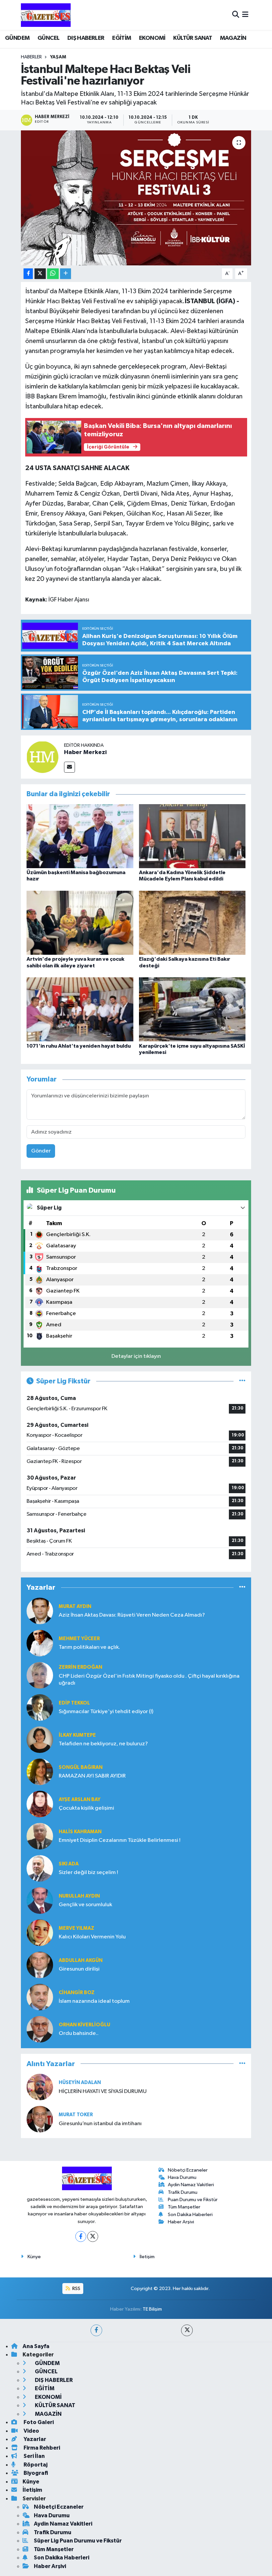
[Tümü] (242, 1588)
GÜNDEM (17, 38)
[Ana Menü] (245, 15)
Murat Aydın (75, 1606)
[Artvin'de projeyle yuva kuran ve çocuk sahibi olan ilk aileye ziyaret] (80, 923)
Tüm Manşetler (184, 2207)
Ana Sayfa (36, 2346)
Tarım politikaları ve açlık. (89, 1647)
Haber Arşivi (181, 2222)
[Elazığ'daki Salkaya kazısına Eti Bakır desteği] (192, 923)
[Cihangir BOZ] (40, 1997)
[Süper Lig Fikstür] (242, 1381)
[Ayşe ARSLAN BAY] (40, 1804)
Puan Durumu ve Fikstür (193, 2200)
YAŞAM (58, 57)
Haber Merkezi (85, 752)
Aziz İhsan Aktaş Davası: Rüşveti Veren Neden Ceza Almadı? (132, 1615)
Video (31, 2431)
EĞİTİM (122, 38)
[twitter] (187, 2330)
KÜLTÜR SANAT (193, 38)
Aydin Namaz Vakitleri (191, 2185)
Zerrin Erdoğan (80, 1667)
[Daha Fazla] (66, 274)
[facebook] (96, 2330)
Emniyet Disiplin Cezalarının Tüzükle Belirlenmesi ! (120, 1840)
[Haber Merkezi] (42, 757)
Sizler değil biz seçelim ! (88, 1873)
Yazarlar (34, 2439)
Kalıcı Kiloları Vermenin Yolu (92, 1937)
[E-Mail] (69, 767)
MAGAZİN (233, 38)
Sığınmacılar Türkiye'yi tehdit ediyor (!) (106, 1712)
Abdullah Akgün (81, 1960)
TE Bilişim (152, 2309)
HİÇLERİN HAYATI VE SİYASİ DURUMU (103, 2091)
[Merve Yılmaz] (40, 1933)
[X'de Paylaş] (40, 274)
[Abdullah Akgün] (40, 1965)
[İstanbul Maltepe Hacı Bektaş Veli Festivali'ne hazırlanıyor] (136, 198)
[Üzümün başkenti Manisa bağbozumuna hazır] (80, 836)
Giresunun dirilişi (79, 1969)
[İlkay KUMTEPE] (40, 1740)
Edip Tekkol (74, 1703)
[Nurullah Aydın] (40, 1900)
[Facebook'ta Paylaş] (28, 274)
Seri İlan (34, 2456)
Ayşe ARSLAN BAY (80, 1800)
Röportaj (35, 2465)
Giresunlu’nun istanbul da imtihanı (100, 2124)
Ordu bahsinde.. (79, 2033)
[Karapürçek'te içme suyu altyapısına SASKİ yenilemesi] (192, 1009)
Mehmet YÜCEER (79, 1639)
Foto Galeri (38, 2422)
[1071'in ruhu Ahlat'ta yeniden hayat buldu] (80, 1009)
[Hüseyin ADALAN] (40, 2087)
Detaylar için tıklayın (136, 1356)
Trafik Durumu (183, 2192)
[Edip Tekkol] (40, 1707)
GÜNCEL (48, 38)
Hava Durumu (182, 2177)
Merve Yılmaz (76, 1928)
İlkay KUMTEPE (77, 1735)
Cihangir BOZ (77, 1993)
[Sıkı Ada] (40, 1868)
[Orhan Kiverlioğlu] (40, 2029)
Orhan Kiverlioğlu (84, 2025)
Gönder (41, 1151)
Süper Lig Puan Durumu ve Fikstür (78, 2541)
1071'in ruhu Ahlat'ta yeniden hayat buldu (79, 1046)
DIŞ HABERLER (86, 38)
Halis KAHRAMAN (80, 1832)
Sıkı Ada (69, 1864)
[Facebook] (81, 2236)
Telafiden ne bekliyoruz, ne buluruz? (103, 1744)
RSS (76, 2289)
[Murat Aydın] (40, 1611)
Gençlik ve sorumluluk (85, 1905)
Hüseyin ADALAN (80, 2083)
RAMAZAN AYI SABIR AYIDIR (92, 1776)
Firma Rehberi (41, 2448)
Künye (34, 2257)
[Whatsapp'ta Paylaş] (53, 274)
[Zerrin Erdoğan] (40, 1675)
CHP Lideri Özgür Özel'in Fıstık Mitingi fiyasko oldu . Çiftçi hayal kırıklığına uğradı (149, 1680)
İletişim (147, 2257)
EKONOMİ (152, 38)
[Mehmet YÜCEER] (40, 1643)
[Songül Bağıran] (40, 1772)
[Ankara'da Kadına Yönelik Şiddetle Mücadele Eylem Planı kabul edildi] (192, 836)
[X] (93, 2236)
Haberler (31, 57)
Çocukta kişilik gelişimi (86, 1808)
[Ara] (236, 15)
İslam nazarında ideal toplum (94, 2001)
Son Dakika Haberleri (190, 2215)
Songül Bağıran (81, 1767)
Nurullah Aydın (79, 1896)
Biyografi (35, 2473)
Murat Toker (76, 2115)
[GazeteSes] (46, 15)
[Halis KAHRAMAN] (40, 1836)
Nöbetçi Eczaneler (188, 2170)
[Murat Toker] (40, 2119)
